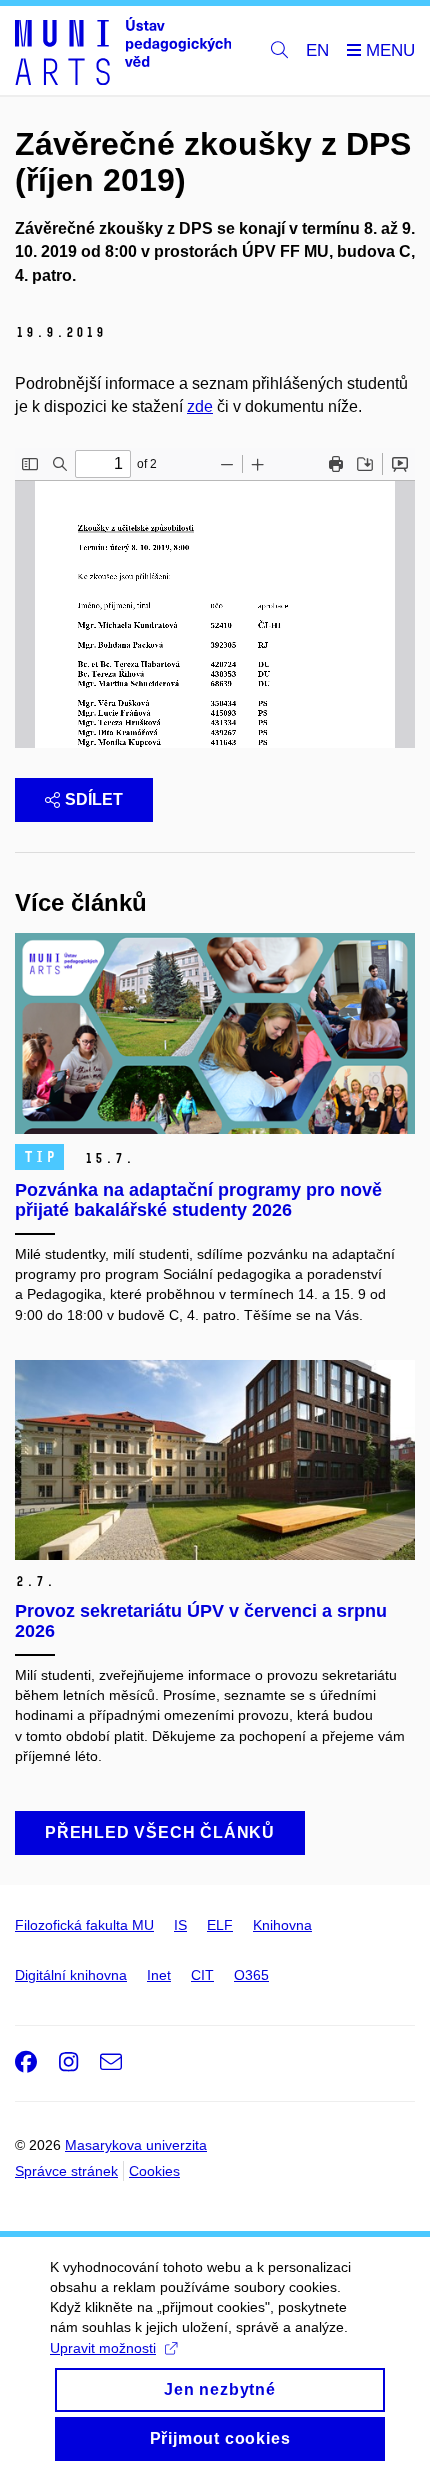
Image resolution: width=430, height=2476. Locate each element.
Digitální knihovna (71, 1975)
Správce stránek (66, 2171)
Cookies (154, 2171)
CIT (202, 1975)
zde (200, 406)
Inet (159, 1975)
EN (317, 50)
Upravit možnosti (103, 2348)
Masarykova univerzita (136, 2145)
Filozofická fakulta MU (84, 1925)
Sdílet (94, 799)
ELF (220, 1925)
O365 (251, 1975)
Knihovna (282, 1925)
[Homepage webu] (123, 51)
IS (180, 1925)
